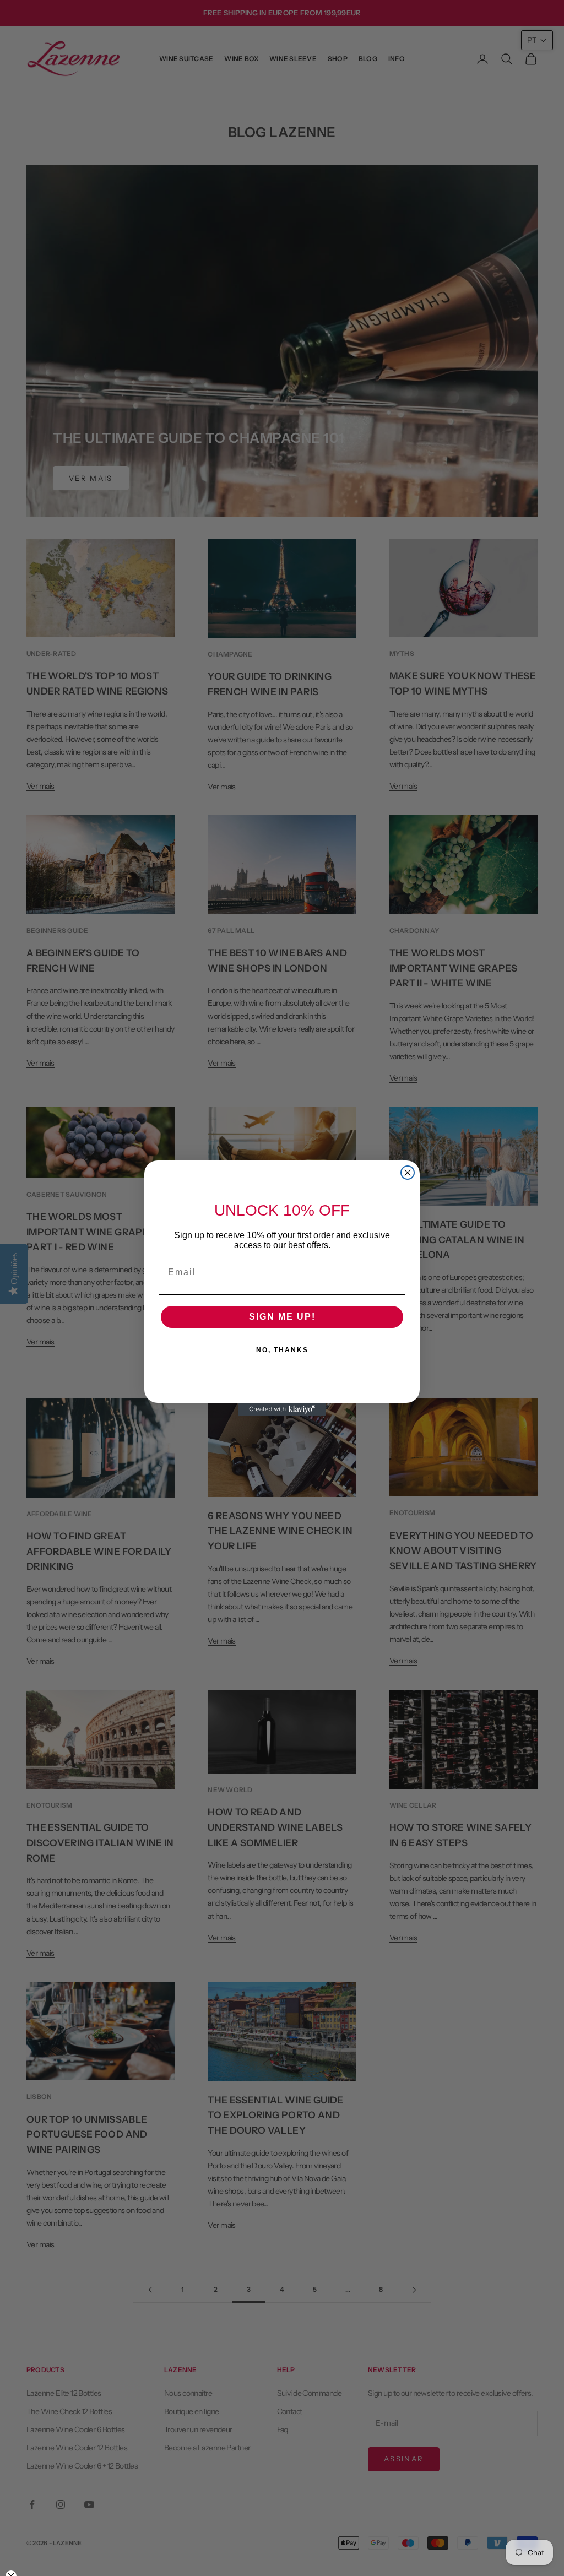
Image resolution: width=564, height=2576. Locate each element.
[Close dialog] (408, 1173)
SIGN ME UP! (282, 1317)
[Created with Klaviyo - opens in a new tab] (282, 1409)
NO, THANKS (282, 1350)
